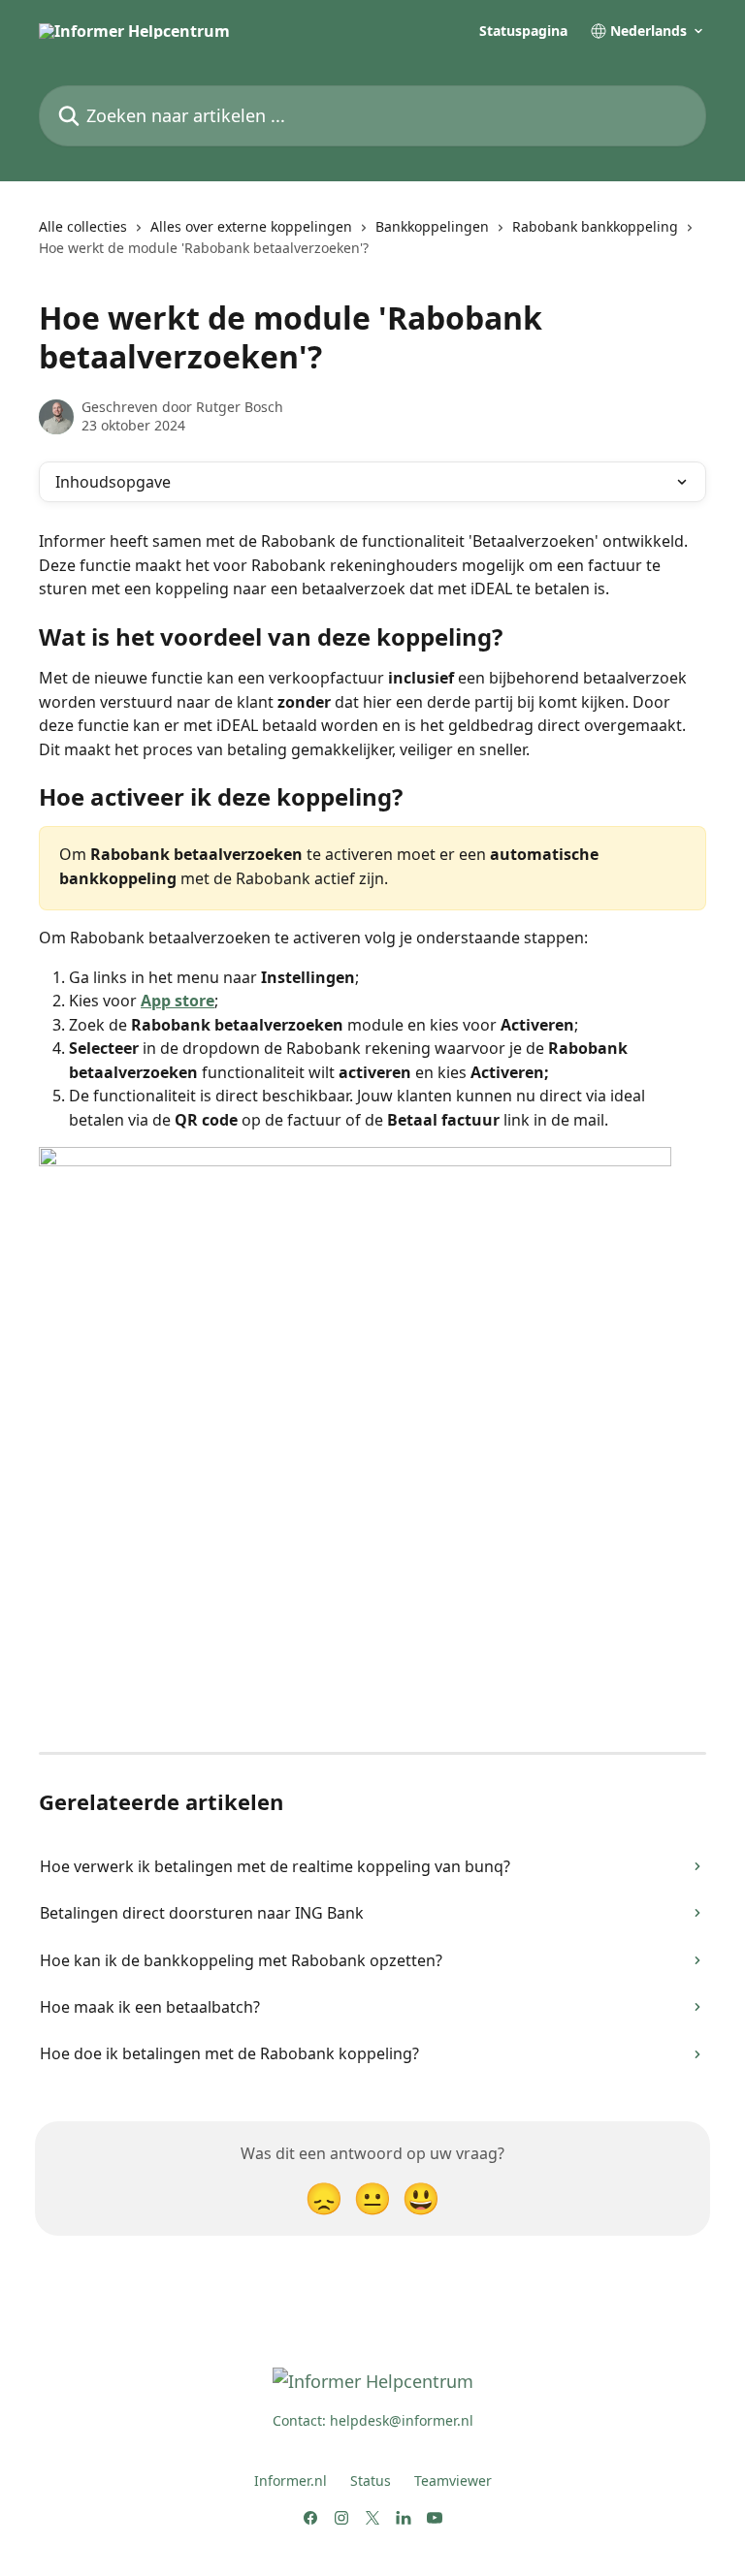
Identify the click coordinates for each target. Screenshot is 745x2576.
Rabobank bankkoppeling (595, 226)
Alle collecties (83, 226)
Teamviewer (453, 2481)
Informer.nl (291, 2481)
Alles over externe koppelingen (251, 226)
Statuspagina (523, 31)
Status (371, 2481)
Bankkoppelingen (432, 226)
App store (178, 1001)
